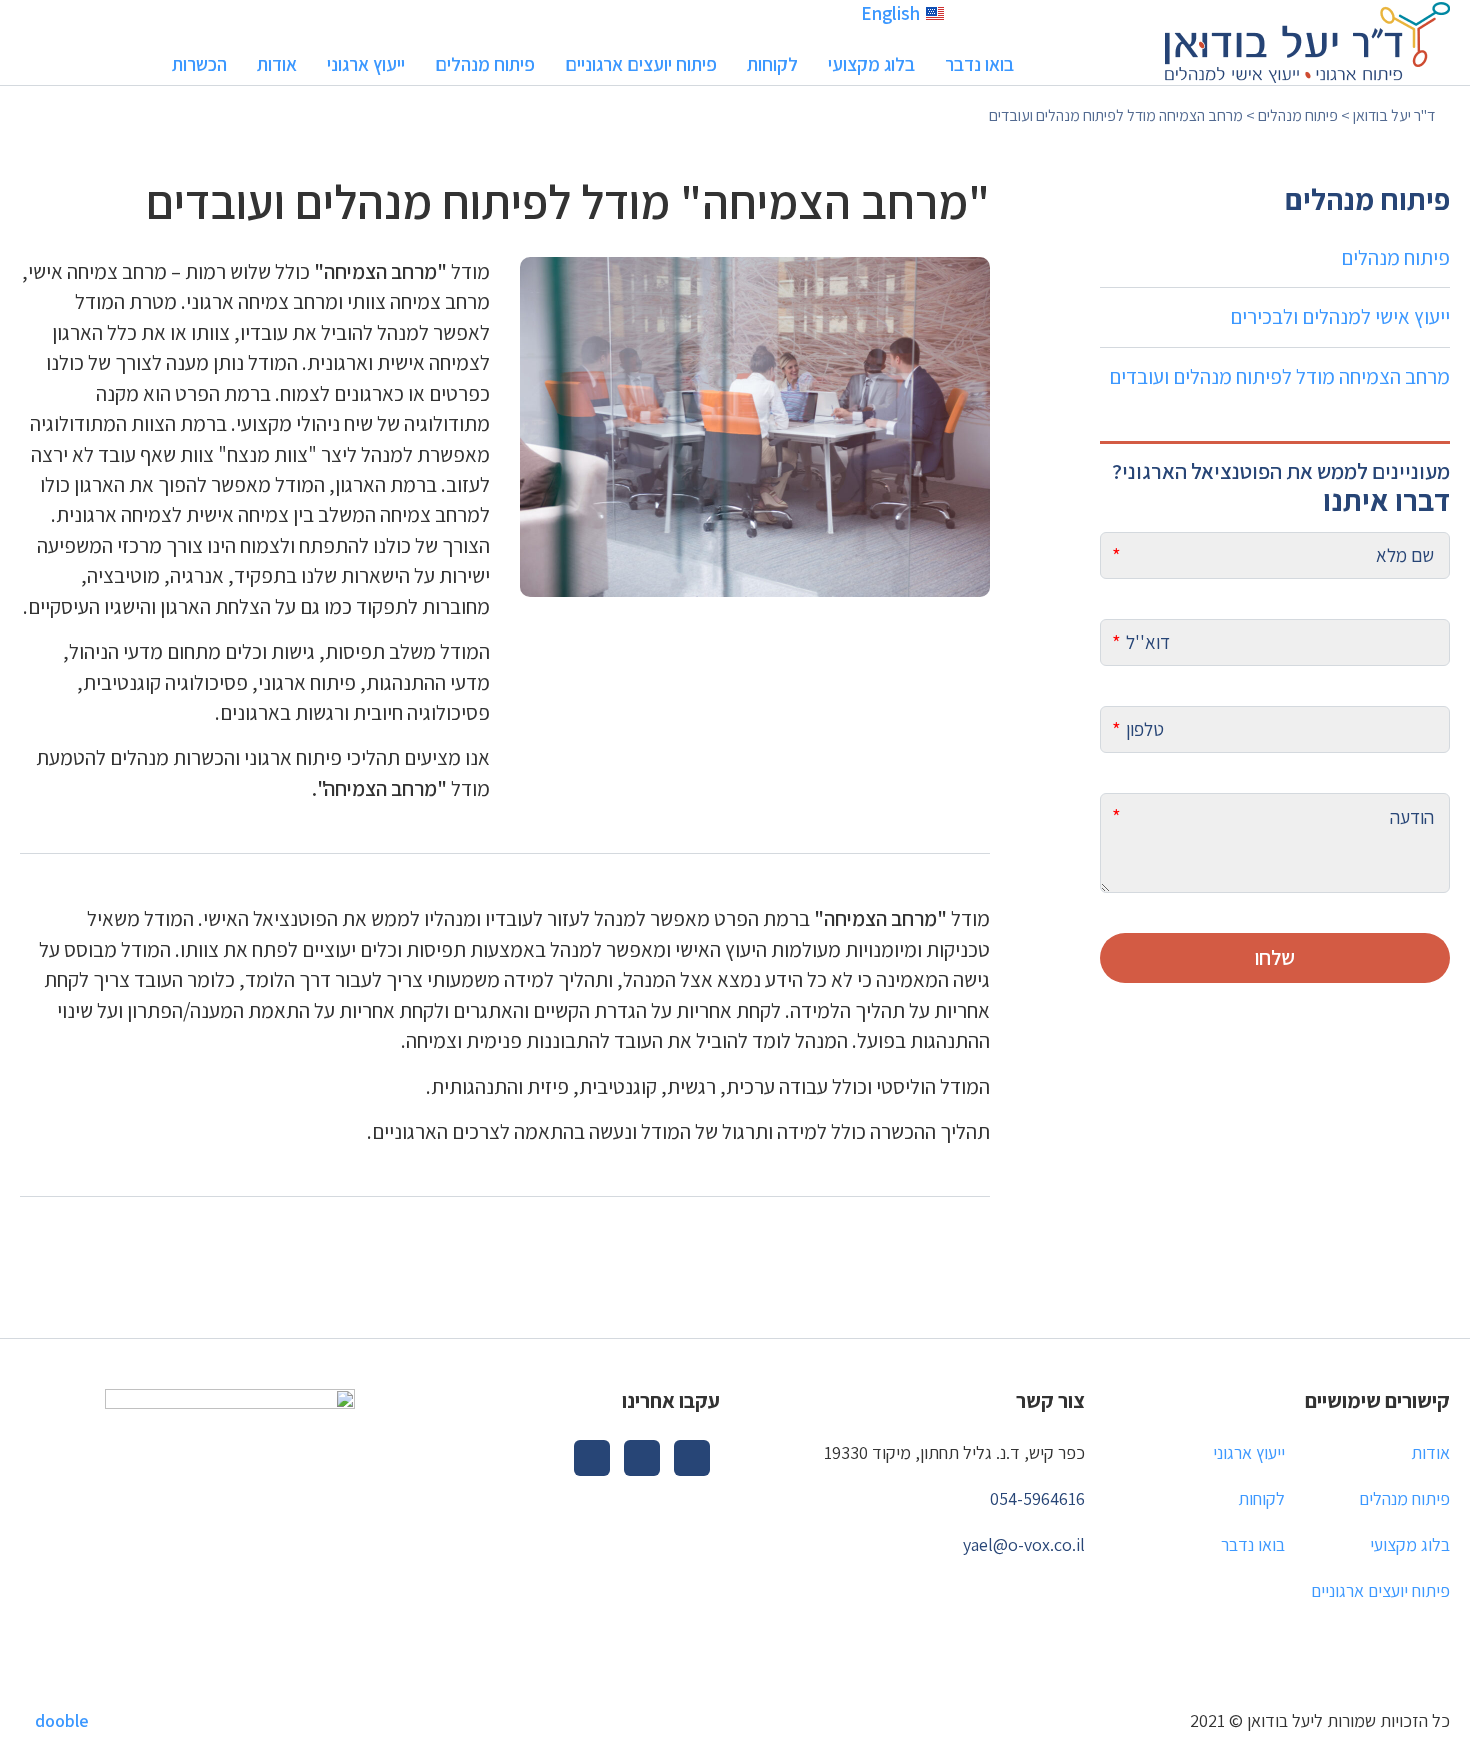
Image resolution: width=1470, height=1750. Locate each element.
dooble (62, 1720)
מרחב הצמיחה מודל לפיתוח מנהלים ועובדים (1279, 376)
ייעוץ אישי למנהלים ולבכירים (1340, 316)
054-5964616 (1037, 1498)
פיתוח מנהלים (485, 64)
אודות (277, 64)
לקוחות (772, 64)
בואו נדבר (979, 64)
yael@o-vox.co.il (1024, 1544)
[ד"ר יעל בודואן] (1307, 40)
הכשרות (199, 64)
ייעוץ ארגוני (366, 64)
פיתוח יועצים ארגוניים (641, 64)
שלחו (1275, 956)
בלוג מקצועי (871, 64)
